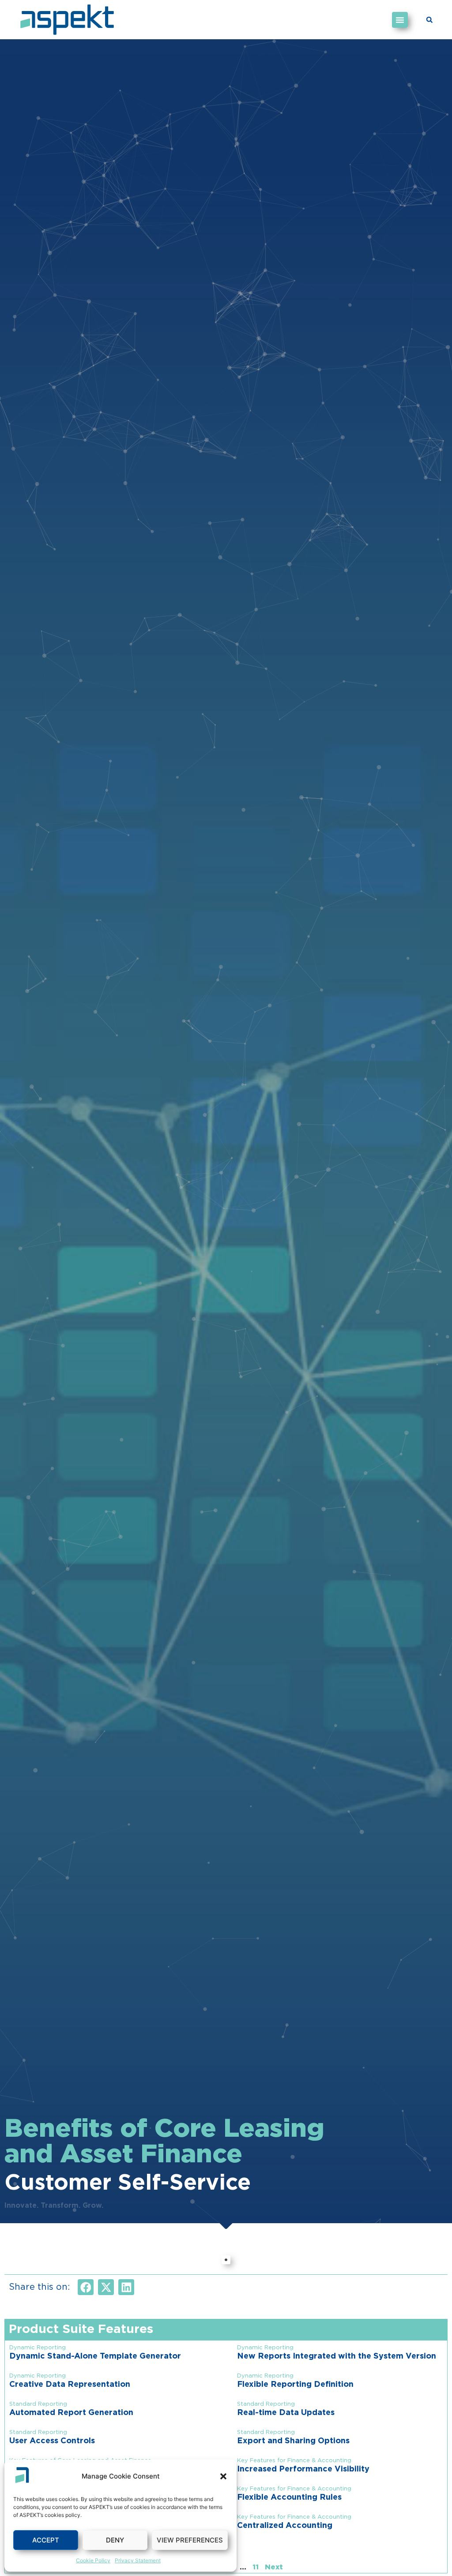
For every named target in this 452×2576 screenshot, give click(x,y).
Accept (46, 2540)
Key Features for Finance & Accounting (294, 2461)
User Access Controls (52, 2441)
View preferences (190, 2540)
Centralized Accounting (285, 2526)
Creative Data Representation (70, 2385)
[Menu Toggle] (400, 20)
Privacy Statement (138, 2560)
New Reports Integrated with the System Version (337, 2356)
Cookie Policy (93, 2560)
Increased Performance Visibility (303, 2469)
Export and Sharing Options (293, 2441)
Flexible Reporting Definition (295, 2385)
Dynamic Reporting (38, 2348)
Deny (115, 2540)
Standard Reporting (38, 2404)
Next (274, 2567)
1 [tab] (226, 2260)
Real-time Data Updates (286, 2413)
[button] (223, 2476)
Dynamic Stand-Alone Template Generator (95, 2356)
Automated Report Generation (71, 2413)
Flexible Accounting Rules (289, 2497)
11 (256, 2567)
